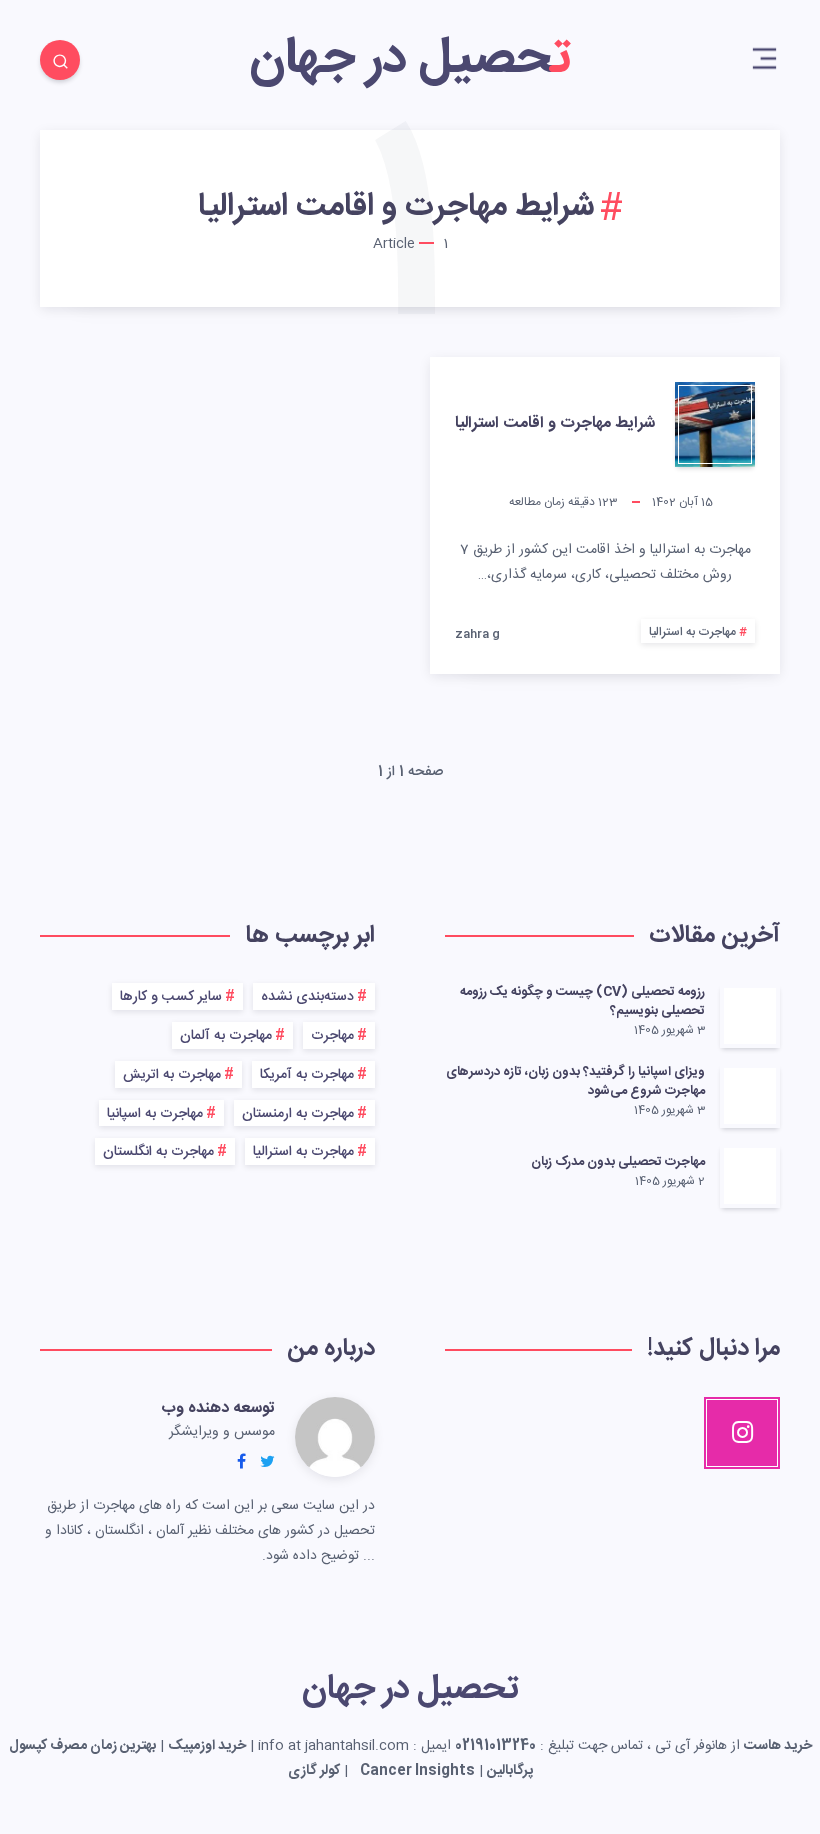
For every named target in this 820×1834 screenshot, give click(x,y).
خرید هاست (778, 1746)
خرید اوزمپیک (207, 1746)
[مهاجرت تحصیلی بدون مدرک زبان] (750, 1176)
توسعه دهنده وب (218, 1408)
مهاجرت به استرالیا (692, 632)
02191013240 (495, 1746)
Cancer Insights (417, 1771)
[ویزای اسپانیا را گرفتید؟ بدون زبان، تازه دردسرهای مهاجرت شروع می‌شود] (750, 1096)
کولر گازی (314, 1771)
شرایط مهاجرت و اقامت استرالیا (555, 423)
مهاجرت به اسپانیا (155, 1114)
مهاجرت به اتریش (172, 1075)
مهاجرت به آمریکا (307, 1075)
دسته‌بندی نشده (307, 997)
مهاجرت (332, 1036)
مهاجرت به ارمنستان (298, 1114)
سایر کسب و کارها (171, 997)
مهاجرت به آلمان (226, 1036)
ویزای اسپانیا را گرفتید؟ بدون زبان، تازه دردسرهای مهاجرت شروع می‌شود (575, 1081)
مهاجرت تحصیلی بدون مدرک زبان (618, 1162)
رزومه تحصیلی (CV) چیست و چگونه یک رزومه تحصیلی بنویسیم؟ (582, 1001)
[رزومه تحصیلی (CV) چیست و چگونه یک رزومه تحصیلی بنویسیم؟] (750, 1016)
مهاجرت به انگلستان (158, 1152)
